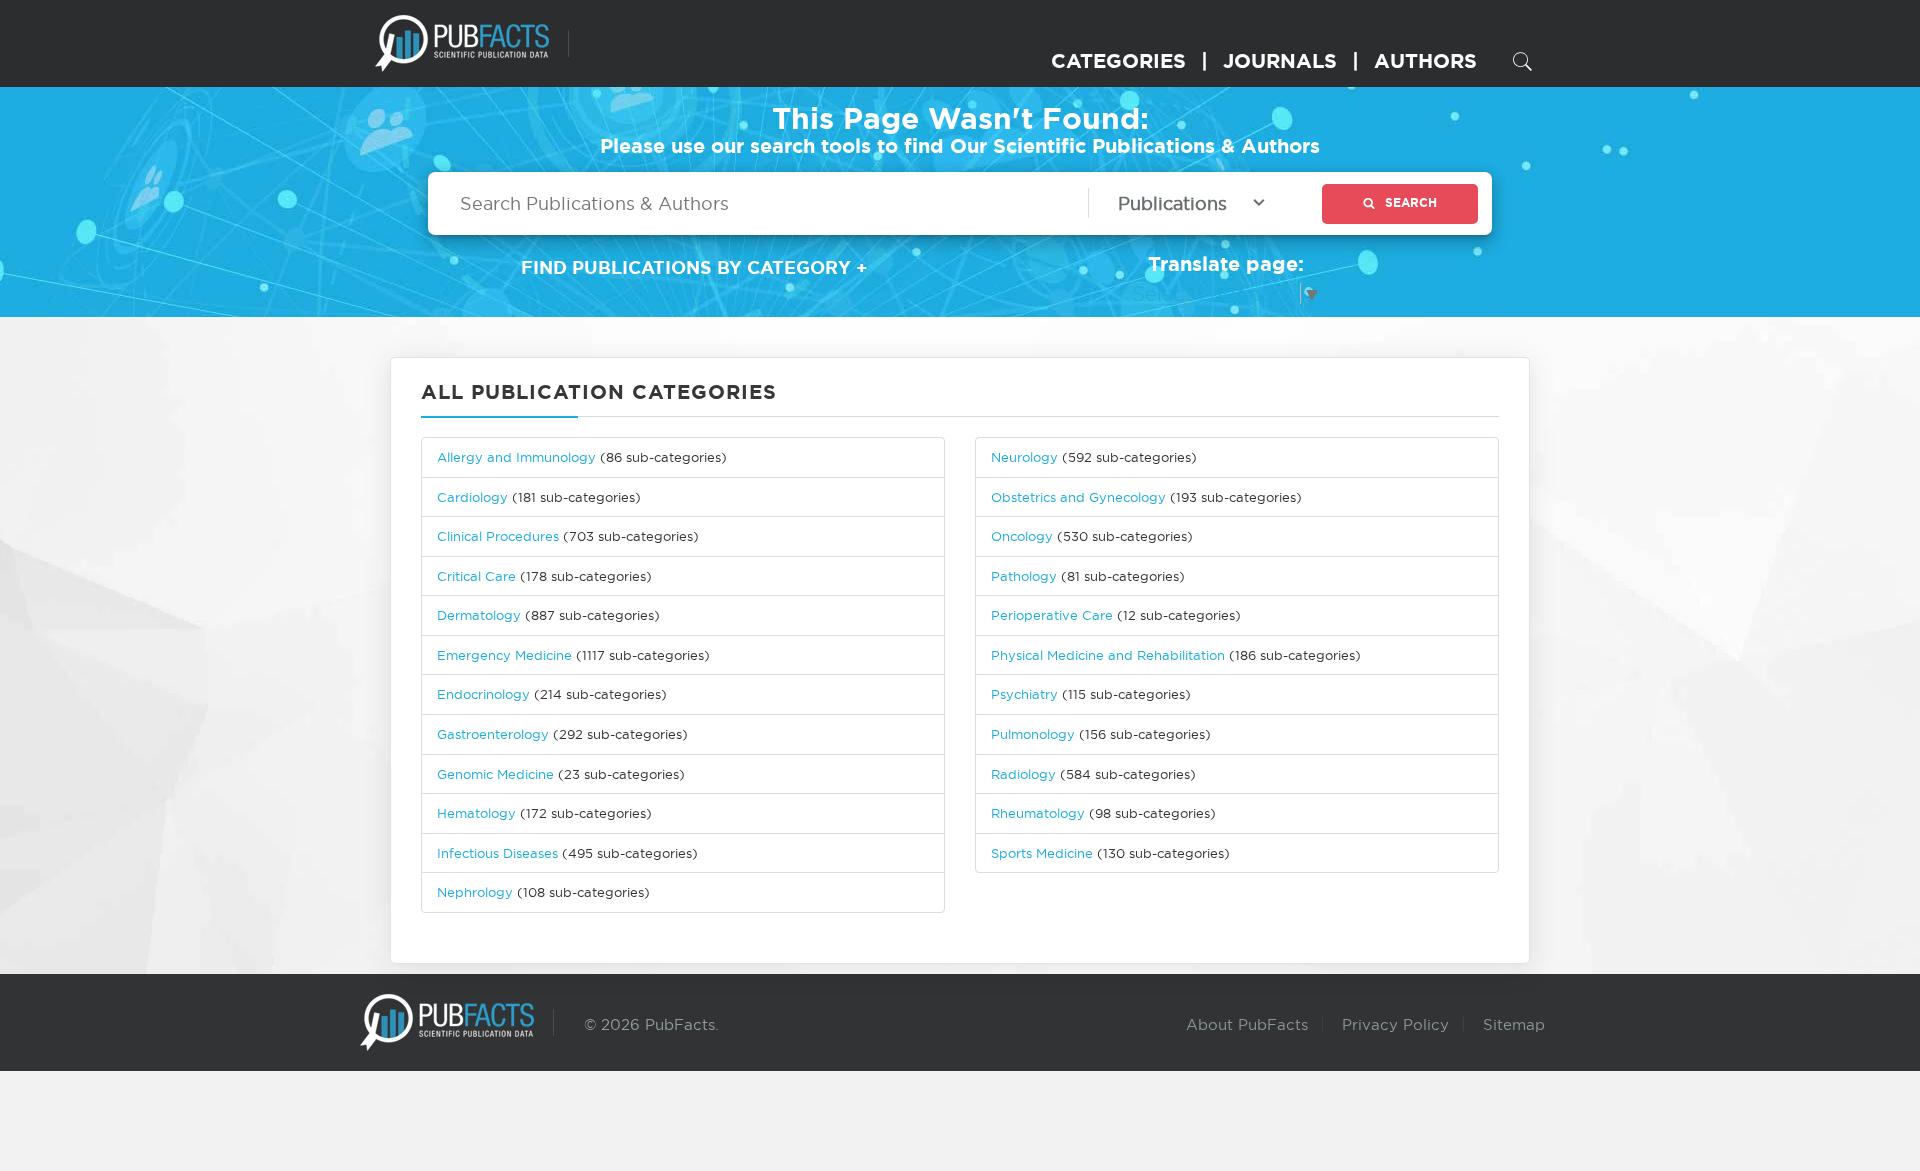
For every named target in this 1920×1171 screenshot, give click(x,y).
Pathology (1024, 576)
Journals (1280, 60)
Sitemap (1514, 1024)
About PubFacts (1247, 1024)
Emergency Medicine (504, 655)
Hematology (476, 813)
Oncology (1022, 536)
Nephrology (475, 892)
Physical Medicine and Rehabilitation (1108, 655)
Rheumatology (1038, 813)
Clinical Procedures (498, 536)
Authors (1425, 60)
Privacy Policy (1395, 1024)
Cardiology (472, 497)
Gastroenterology (493, 734)
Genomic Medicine (495, 774)
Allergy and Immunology (516, 457)
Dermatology (479, 615)
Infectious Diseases (497, 853)
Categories (1118, 60)
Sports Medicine (1044, 853)
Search (1411, 202)
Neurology (1024, 457)
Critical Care (476, 576)
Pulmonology (1033, 734)
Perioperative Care (1052, 615)
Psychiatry (1024, 694)
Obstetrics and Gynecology (1078, 497)
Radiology (1023, 774)
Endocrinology (483, 694)
